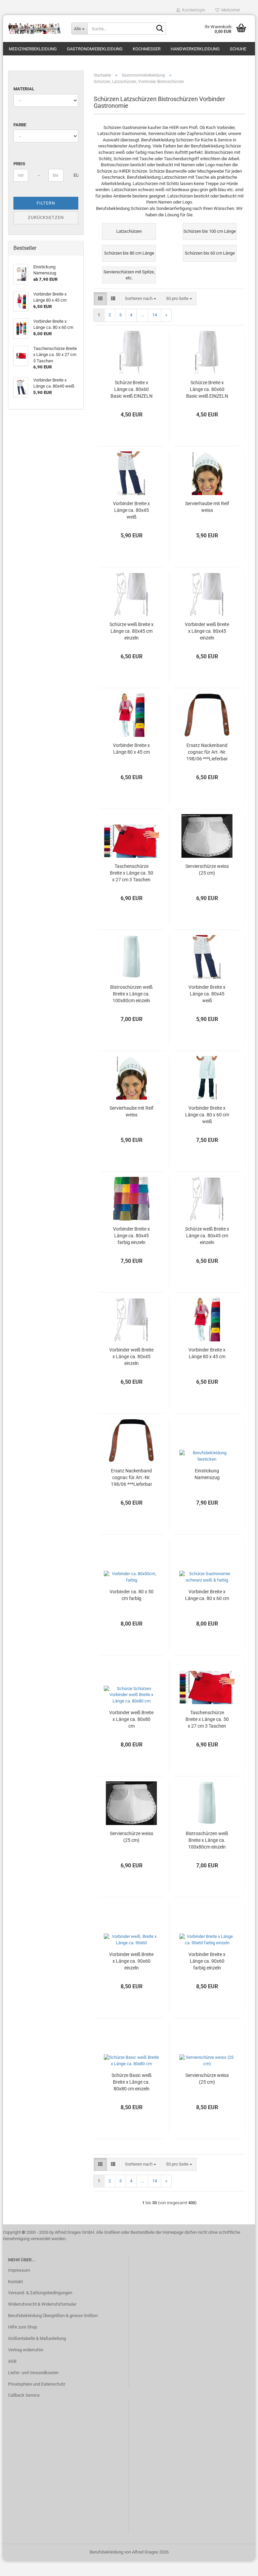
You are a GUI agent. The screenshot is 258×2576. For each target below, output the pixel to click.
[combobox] (141, 299)
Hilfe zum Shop (23, 2327)
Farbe (20, 125)
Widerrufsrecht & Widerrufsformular (42, 2304)
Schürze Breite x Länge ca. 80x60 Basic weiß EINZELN (132, 389)
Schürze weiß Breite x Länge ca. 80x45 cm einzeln (132, 631)
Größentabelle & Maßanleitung (37, 2338)
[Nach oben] (240, 2566)
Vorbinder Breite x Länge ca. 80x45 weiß (131, 510)
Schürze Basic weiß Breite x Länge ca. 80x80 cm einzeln (132, 2082)
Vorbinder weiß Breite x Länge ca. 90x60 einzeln (131, 1961)
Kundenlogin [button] (193, 10)
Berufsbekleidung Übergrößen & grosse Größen (53, 2316)
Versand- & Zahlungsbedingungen (40, 2293)
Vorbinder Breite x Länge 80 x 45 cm (131, 749)
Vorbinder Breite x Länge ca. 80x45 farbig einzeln (131, 1236)
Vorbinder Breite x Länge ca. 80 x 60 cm (207, 1595)
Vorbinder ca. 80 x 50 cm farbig (132, 1595)
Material (24, 89)
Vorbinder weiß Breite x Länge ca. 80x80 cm (131, 1719)
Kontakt (15, 2282)
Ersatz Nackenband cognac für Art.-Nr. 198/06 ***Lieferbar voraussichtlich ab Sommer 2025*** (207, 752)
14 (155, 315)
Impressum (19, 2270)
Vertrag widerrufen (26, 2350)
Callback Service (24, 2395)
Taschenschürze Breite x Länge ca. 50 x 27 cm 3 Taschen (132, 873)
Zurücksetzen (46, 217)
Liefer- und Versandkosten (33, 2373)
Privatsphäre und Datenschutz (37, 2384)
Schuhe (238, 49)
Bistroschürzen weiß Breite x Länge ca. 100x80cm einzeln (131, 994)
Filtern (46, 203)
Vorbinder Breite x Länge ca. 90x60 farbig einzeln (207, 1961)
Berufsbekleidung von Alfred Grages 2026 (129, 2552)
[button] (100, 299)
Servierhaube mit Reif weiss (207, 507)
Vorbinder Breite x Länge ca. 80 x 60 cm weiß (207, 1115)
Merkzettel (230, 10)
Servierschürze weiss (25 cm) (207, 870)
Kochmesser (147, 49)
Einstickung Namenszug (207, 1474)
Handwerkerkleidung (195, 49)
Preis (19, 164)
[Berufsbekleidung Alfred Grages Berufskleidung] (35, 29)
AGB (12, 2361)
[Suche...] (160, 29)
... (142, 315)
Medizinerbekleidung (33, 49)
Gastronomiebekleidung (95, 49)
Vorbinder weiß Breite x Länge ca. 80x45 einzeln (207, 631)
